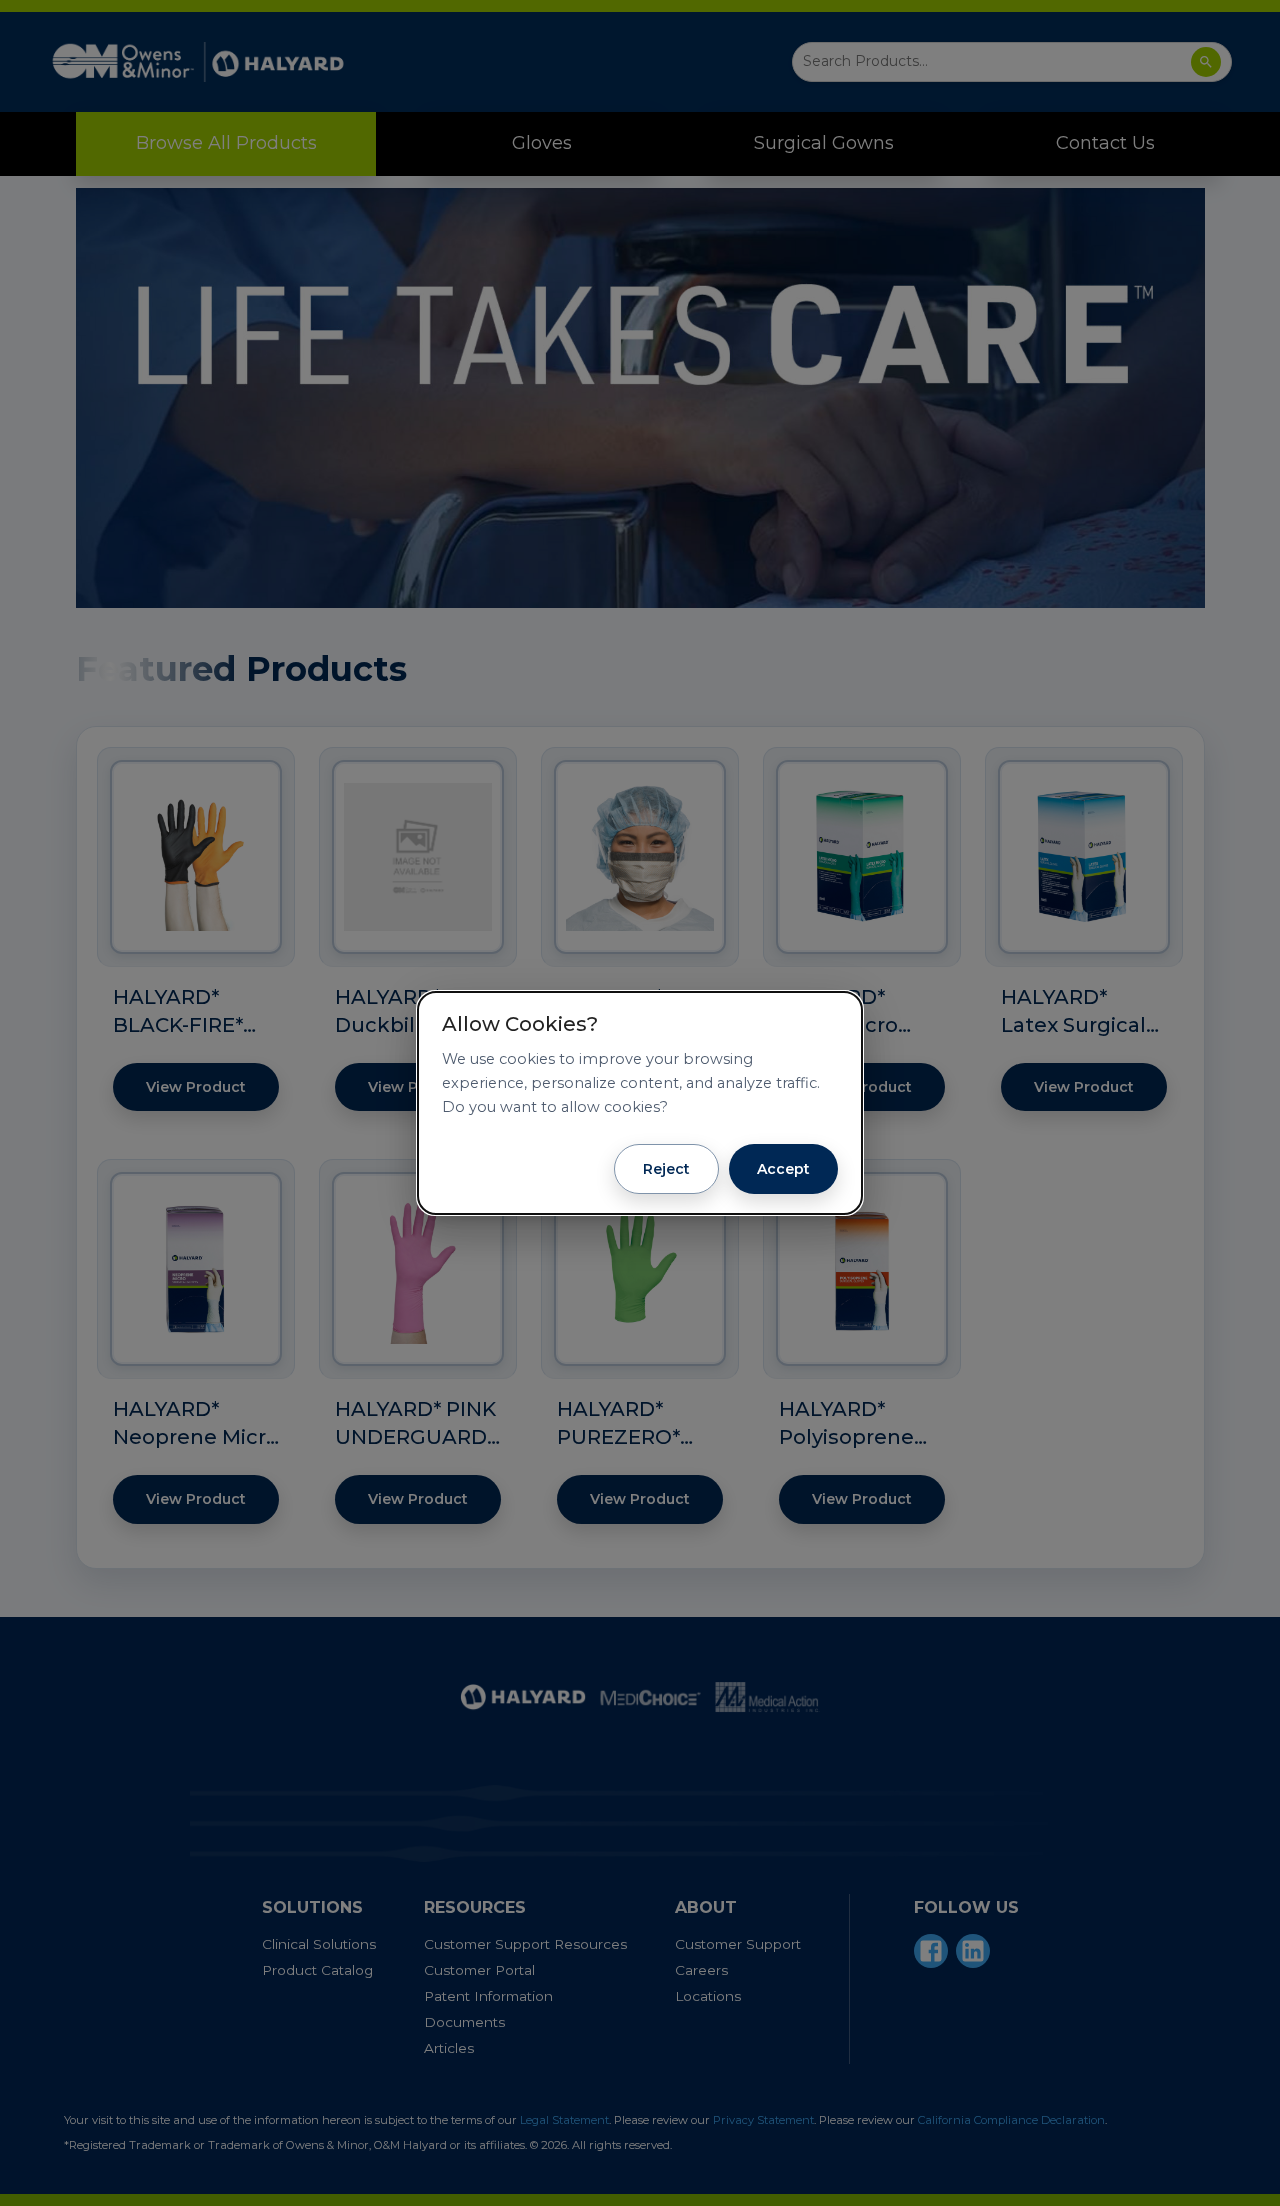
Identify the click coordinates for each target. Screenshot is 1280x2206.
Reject (666, 1169)
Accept (783, 1169)
